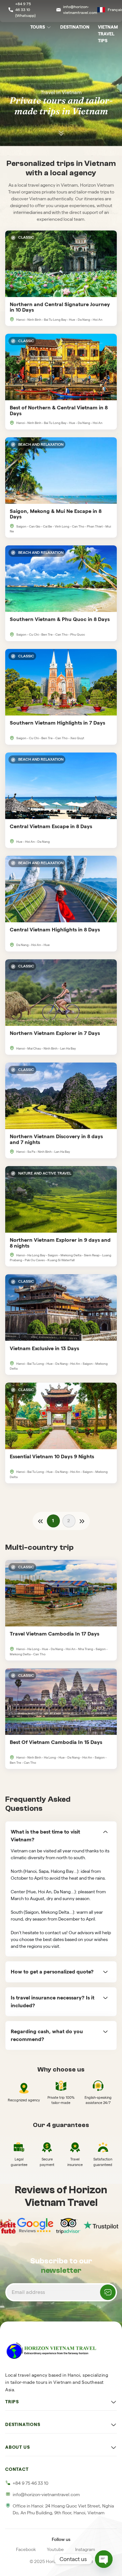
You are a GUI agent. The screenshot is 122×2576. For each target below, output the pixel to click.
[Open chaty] (104, 2559)
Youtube (55, 2549)
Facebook (26, 2549)
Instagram (85, 2549)
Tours (38, 27)
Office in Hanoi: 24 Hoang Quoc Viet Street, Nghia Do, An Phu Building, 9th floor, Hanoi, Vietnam (63, 2509)
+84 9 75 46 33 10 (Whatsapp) (25, 10)
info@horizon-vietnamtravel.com (80, 10)
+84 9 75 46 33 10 (31, 2483)
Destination (75, 27)
